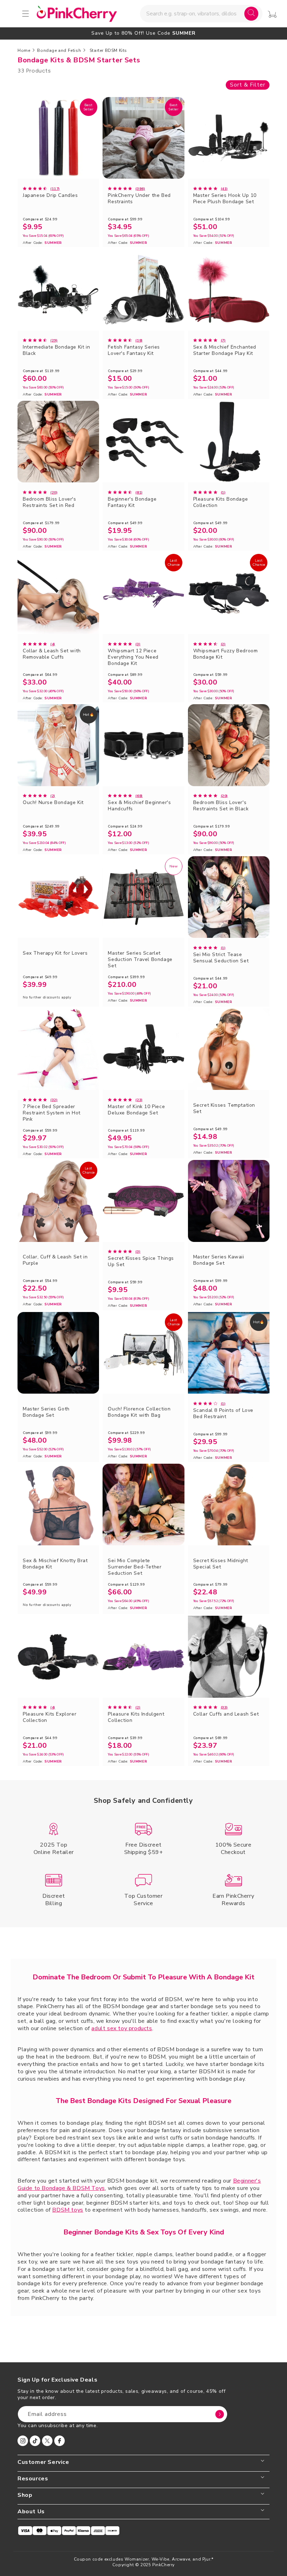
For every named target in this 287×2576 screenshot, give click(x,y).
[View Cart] (272, 14)
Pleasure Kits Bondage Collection (221, 502)
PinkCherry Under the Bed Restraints (139, 199)
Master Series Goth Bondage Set (46, 1412)
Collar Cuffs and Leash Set (226, 1714)
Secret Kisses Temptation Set (224, 1108)
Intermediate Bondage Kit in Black (56, 350)
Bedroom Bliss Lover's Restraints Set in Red (50, 502)
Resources (33, 2479)
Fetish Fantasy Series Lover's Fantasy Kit (134, 350)
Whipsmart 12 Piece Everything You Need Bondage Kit (133, 657)
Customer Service (43, 2462)
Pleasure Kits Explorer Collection (50, 1717)
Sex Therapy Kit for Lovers (55, 953)
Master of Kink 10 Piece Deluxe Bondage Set (136, 1110)
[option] (143, 33)
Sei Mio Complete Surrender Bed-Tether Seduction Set (135, 1567)
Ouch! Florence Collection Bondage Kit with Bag (139, 1412)
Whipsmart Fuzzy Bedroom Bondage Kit (226, 654)
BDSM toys (68, 2210)
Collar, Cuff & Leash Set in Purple (55, 1260)
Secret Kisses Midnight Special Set (221, 1564)
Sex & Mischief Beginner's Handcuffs (139, 806)
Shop (25, 2495)
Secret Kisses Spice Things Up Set (141, 1262)
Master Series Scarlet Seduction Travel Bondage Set (140, 960)
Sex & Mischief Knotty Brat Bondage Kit (55, 1564)
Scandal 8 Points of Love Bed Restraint (223, 1414)
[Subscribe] (219, 2414)
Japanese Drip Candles (50, 195)
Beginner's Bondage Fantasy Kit (132, 502)
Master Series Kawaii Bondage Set (219, 1260)
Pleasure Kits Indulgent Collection (136, 1717)
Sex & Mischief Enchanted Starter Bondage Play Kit (225, 350)
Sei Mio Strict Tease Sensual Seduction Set (221, 958)
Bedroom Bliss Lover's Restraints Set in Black (221, 806)
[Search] (251, 14)
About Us (31, 2512)
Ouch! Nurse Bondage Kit (53, 803)
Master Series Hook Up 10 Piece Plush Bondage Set (225, 199)
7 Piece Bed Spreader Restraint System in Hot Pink (52, 1113)
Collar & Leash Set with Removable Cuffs (52, 654)
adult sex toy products (122, 2028)
